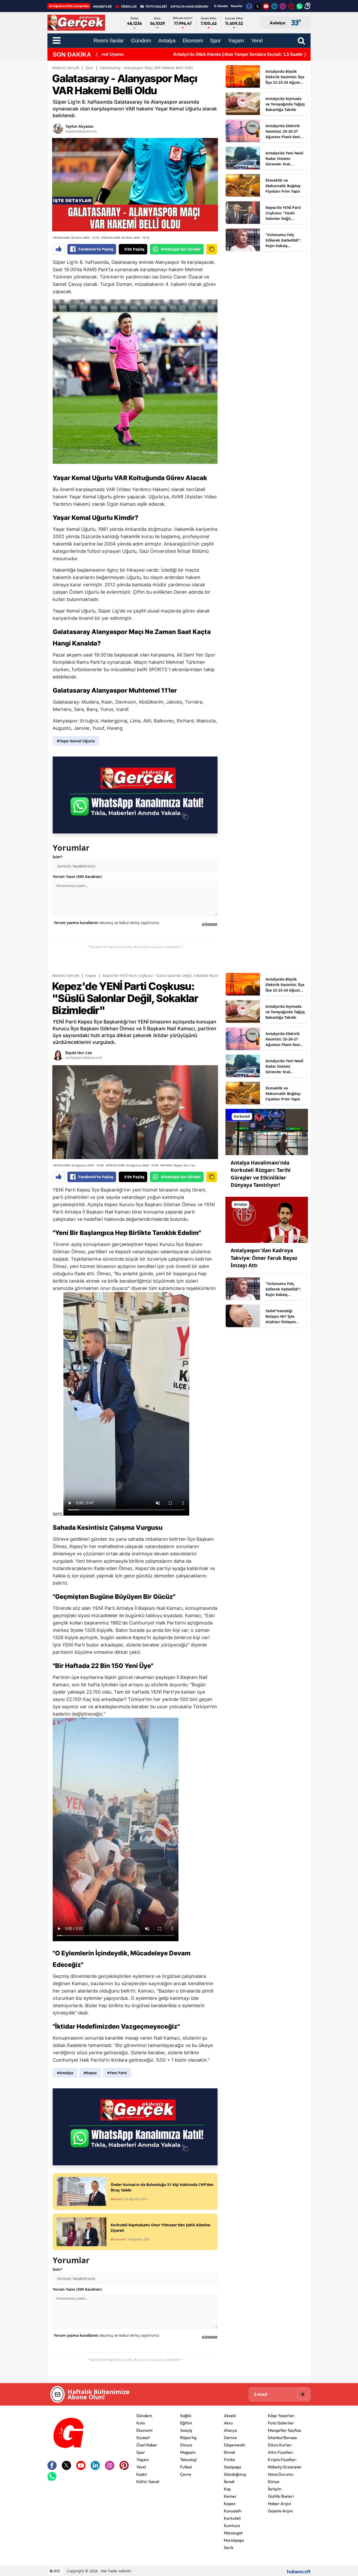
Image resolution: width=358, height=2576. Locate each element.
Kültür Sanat (148, 2482)
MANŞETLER (102, 6)
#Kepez (90, 2073)
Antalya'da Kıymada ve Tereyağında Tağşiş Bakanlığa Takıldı (285, 104)
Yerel (141, 2467)
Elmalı (230, 2452)
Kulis (141, 2423)
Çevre (186, 2474)
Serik (229, 2547)
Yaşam (143, 2460)
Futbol (186, 2467)
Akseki (230, 2416)
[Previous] (97, 55)
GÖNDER (210, 924)
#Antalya (65, 2073)
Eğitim (186, 2423)
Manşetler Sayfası (285, 2430)
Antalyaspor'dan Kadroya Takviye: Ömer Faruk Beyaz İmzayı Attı (264, 1258)
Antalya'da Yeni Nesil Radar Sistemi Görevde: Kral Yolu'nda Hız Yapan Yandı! (284, 159)
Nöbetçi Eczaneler (285, 2467)
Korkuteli (232, 2518)
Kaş (227, 2489)
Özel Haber (147, 2445)
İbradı (229, 2482)
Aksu (228, 2423)
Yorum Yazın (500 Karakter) (77, 877)
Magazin (188, 2452)
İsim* (58, 857)
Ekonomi (144, 2430)
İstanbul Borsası (283, 2438)
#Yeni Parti (117, 2073)
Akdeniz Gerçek (66, 68)
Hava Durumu (281, 2474)
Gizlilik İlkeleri (281, 2496)
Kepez (91, 975)
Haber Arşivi (280, 2503)
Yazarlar (236, 6)
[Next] (305, 55)
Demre (230, 2438)
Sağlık (186, 2416)
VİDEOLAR (129, 6)
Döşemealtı (235, 2445)
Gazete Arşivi (280, 2511)
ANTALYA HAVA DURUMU (189, 6)
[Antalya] (267, 1219)
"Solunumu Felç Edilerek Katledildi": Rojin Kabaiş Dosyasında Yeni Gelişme (283, 240)
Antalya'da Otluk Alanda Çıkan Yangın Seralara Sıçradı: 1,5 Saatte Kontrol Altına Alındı (187, 54)
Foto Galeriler (281, 2423)
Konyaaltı (233, 2511)
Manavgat (233, 2533)
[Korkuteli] (267, 1131)
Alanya (230, 2430)
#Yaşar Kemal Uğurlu (76, 741)
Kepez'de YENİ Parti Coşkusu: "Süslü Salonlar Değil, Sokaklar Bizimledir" (284, 213)
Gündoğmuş (235, 2474)
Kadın (142, 2474)
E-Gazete (221, 6)
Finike (229, 2460)
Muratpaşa (234, 2540)
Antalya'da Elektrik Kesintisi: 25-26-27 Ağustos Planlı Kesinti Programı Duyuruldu (285, 131)
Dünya (186, 2445)
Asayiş (186, 2430)
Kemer (230, 2496)
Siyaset (143, 2438)
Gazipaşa (232, 2467)
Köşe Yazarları (281, 2416)
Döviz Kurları (280, 2445)
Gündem (144, 2416)
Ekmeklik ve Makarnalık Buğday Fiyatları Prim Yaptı (283, 186)
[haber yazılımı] (299, 2571)
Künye (274, 2482)
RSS (56, 2571)
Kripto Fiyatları (282, 2460)
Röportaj (188, 2438)
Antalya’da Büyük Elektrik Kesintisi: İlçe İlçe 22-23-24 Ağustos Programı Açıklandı (285, 77)
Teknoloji (188, 2460)
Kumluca (232, 2525)
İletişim (275, 2489)
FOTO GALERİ (156, 6)
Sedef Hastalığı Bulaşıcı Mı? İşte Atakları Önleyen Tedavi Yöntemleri (282, 1316)
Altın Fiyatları (281, 2452)
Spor (89, 68)
